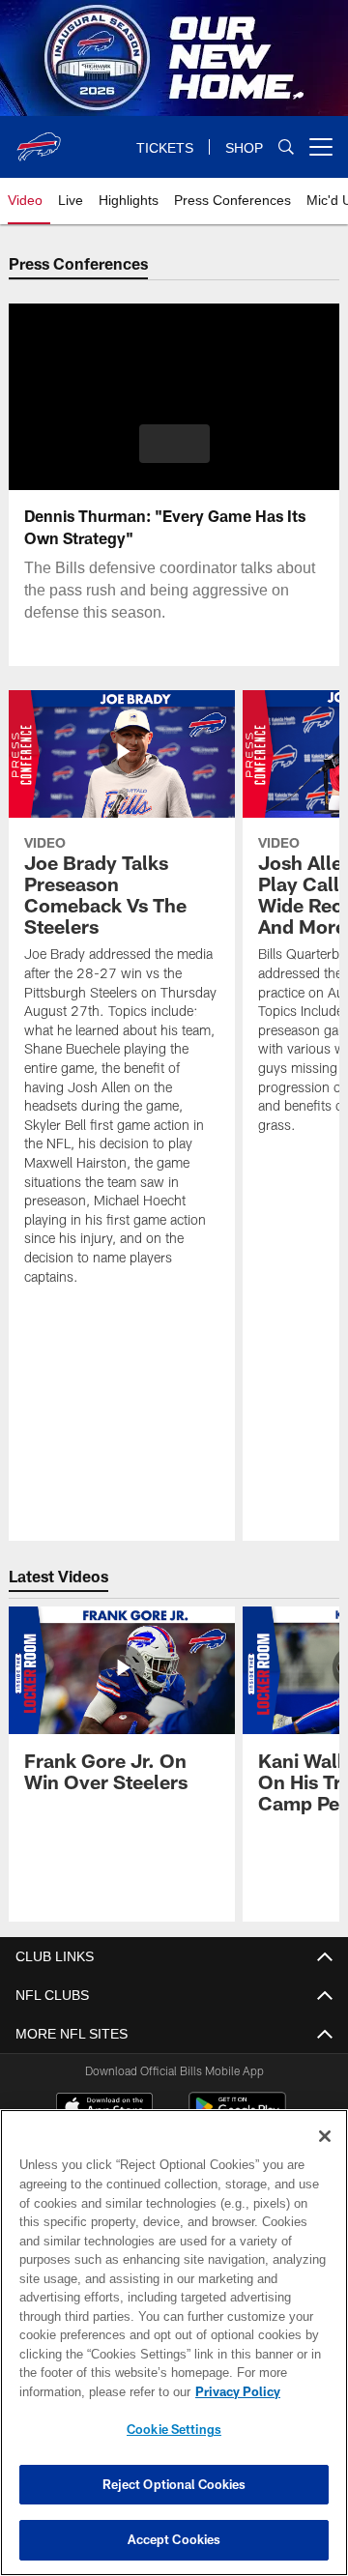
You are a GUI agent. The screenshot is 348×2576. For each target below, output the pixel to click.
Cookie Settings (174, 2429)
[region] (174, 2343)
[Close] (325, 2136)
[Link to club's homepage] (39, 139)
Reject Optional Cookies (174, 2484)
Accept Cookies (174, 2539)
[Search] (286, 147)
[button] (174, 444)
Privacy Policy (84, 2391)
